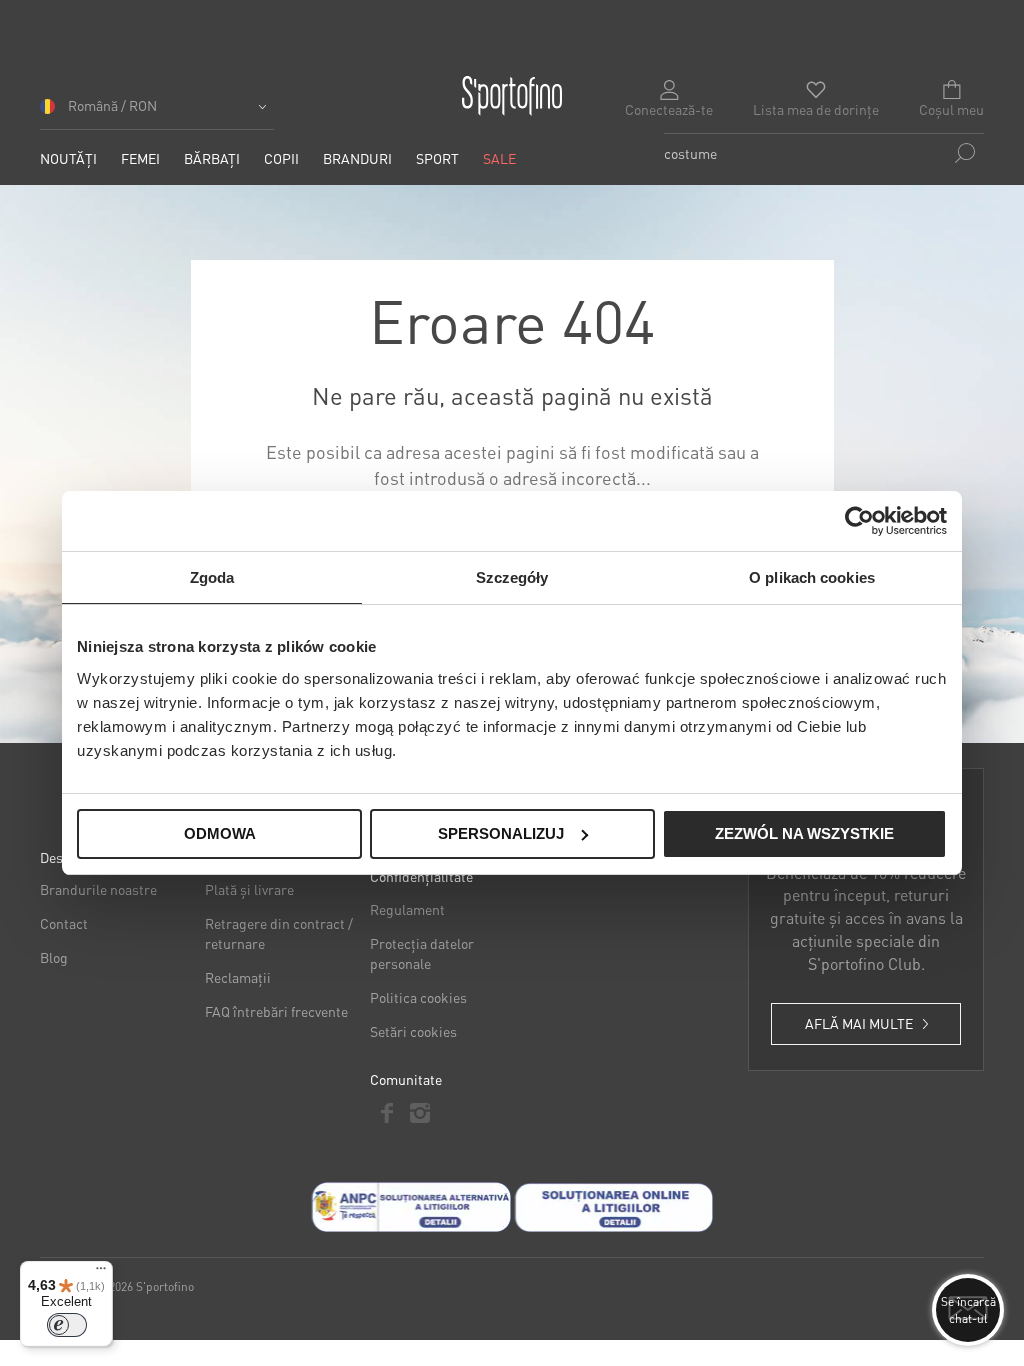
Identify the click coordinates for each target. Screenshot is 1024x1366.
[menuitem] (68, 158)
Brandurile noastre (98, 889)
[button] (157, 112)
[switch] (67, 1325)
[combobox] (824, 153)
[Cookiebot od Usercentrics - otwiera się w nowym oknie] (859, 521)
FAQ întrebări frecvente (276, 1011)
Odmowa (220, 833)
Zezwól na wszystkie (804, 833)
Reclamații (238, 977)
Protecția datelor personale (422, 953)
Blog (54, 957)
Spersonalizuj (501, 833)
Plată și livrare (249, 889)
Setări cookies (413, 1031)
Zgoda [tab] (212, 577)
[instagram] (419, 1113)
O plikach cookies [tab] (812, 577)
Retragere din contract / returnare (279, 933)
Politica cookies (418, 997)
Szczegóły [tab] (512, 577)
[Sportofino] (512, 96)
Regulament (407, 909)
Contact (64, 923)
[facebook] (386, 1113)
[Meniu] (101, 1273)
